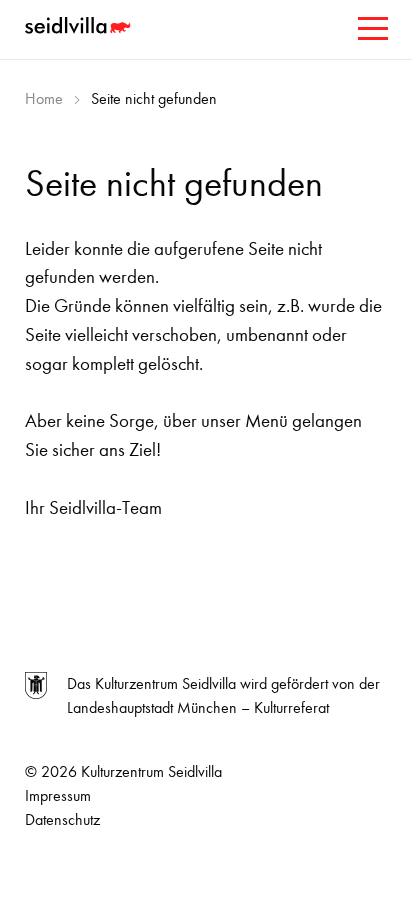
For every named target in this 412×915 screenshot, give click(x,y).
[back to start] (80, 28)
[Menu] (371, 32)
